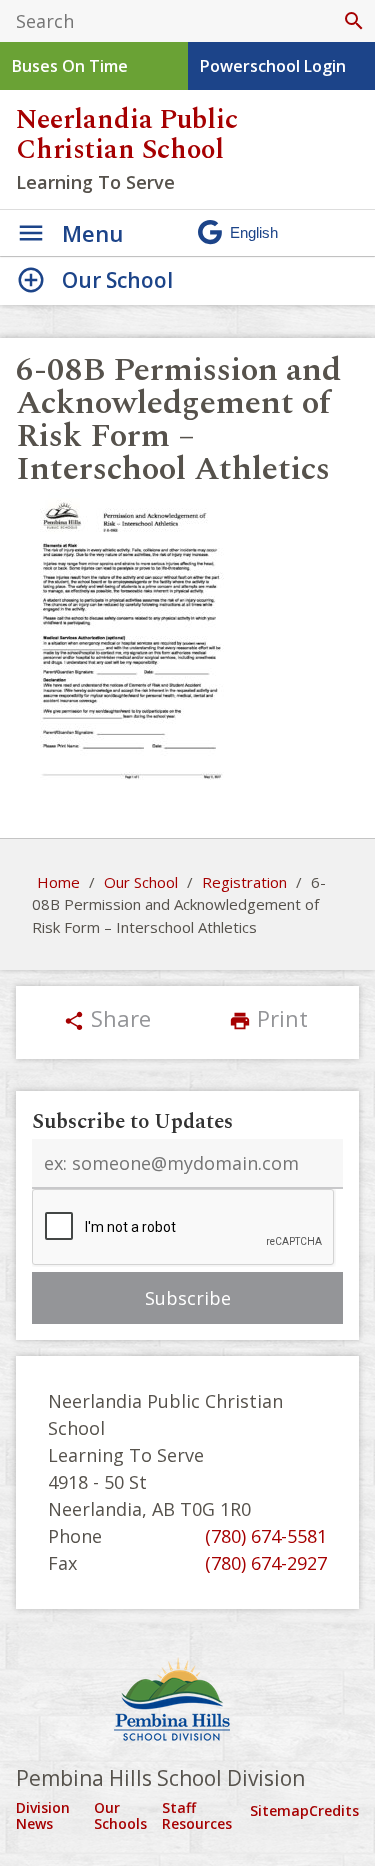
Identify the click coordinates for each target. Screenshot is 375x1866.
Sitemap (279, 1810)
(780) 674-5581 (266, 1536)
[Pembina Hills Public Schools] (187, 1702)
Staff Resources (197, 1815)
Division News (43, 1815)
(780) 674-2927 (266, 1563)
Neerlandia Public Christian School (127, 135)
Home (58, 882)
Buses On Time (70, 66)
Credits (334, 1810)
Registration (244, 882)
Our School (141, 882)
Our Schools (120, 1815)
